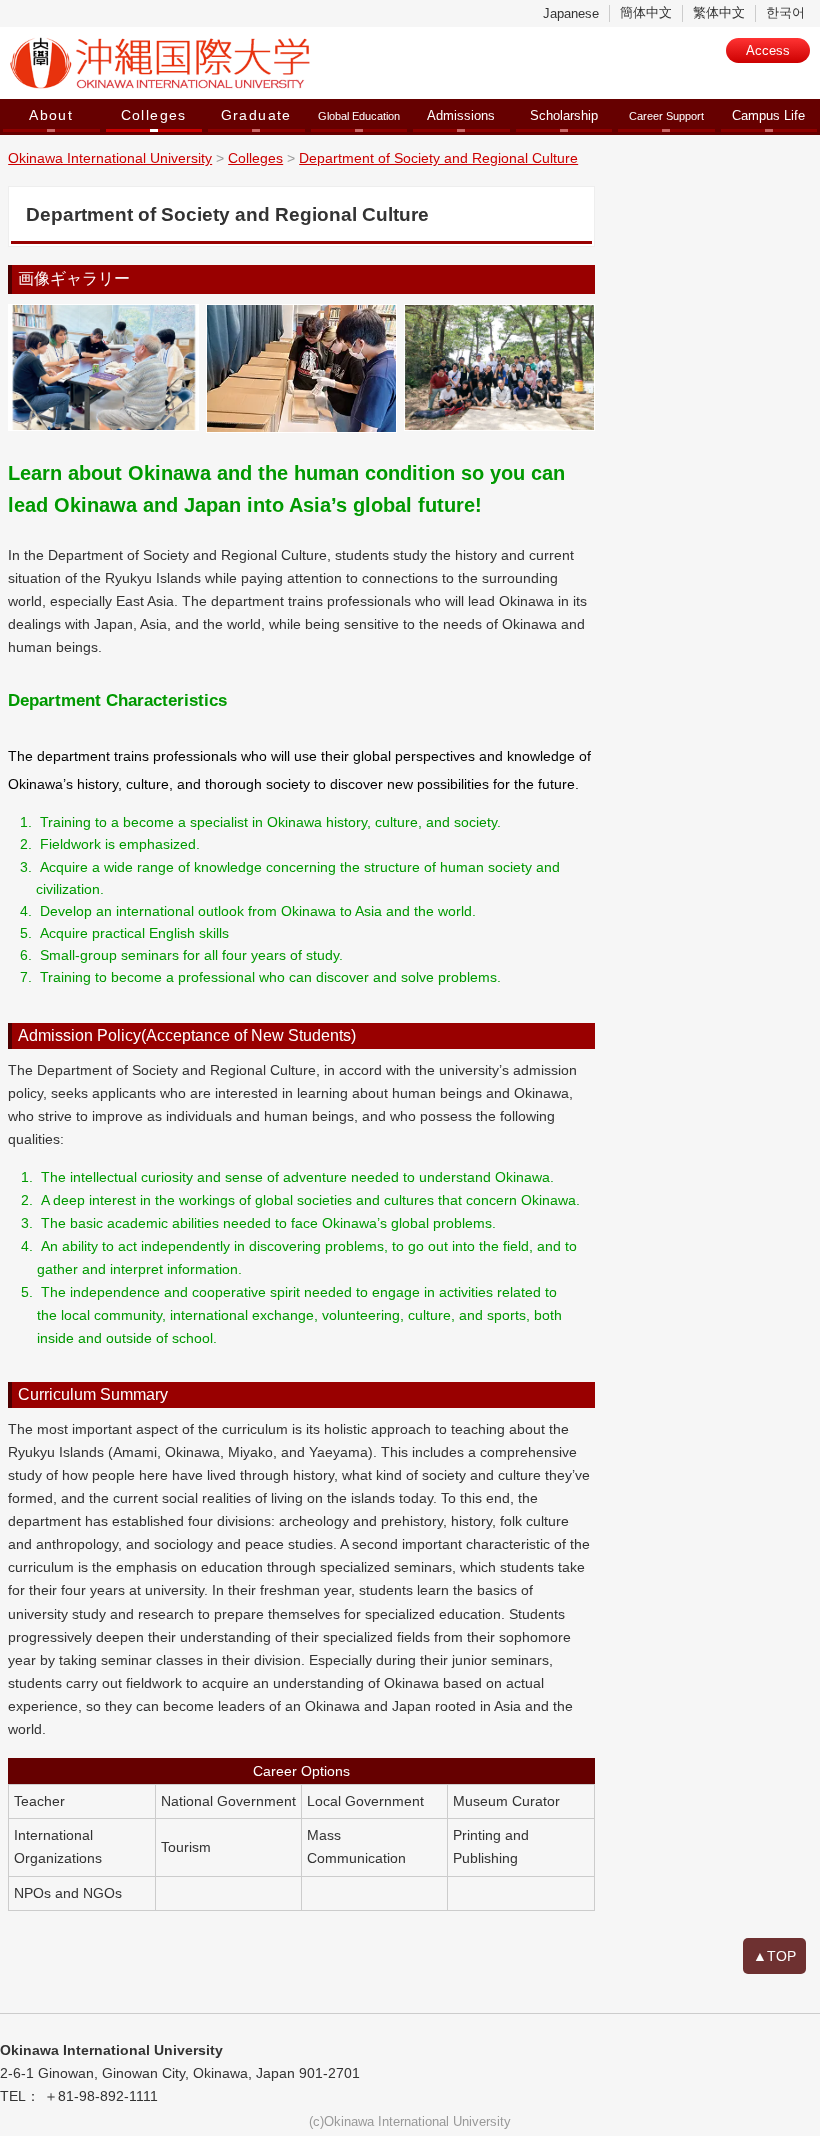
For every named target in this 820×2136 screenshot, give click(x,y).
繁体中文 (719, 12)
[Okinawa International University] (288, 63)
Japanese (571, 13)
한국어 (785, 12)
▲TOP (774, 1956)
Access (768, 50)
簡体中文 (646, 12)
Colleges (154, 115)
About (51, 115)
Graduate (256, 115)
